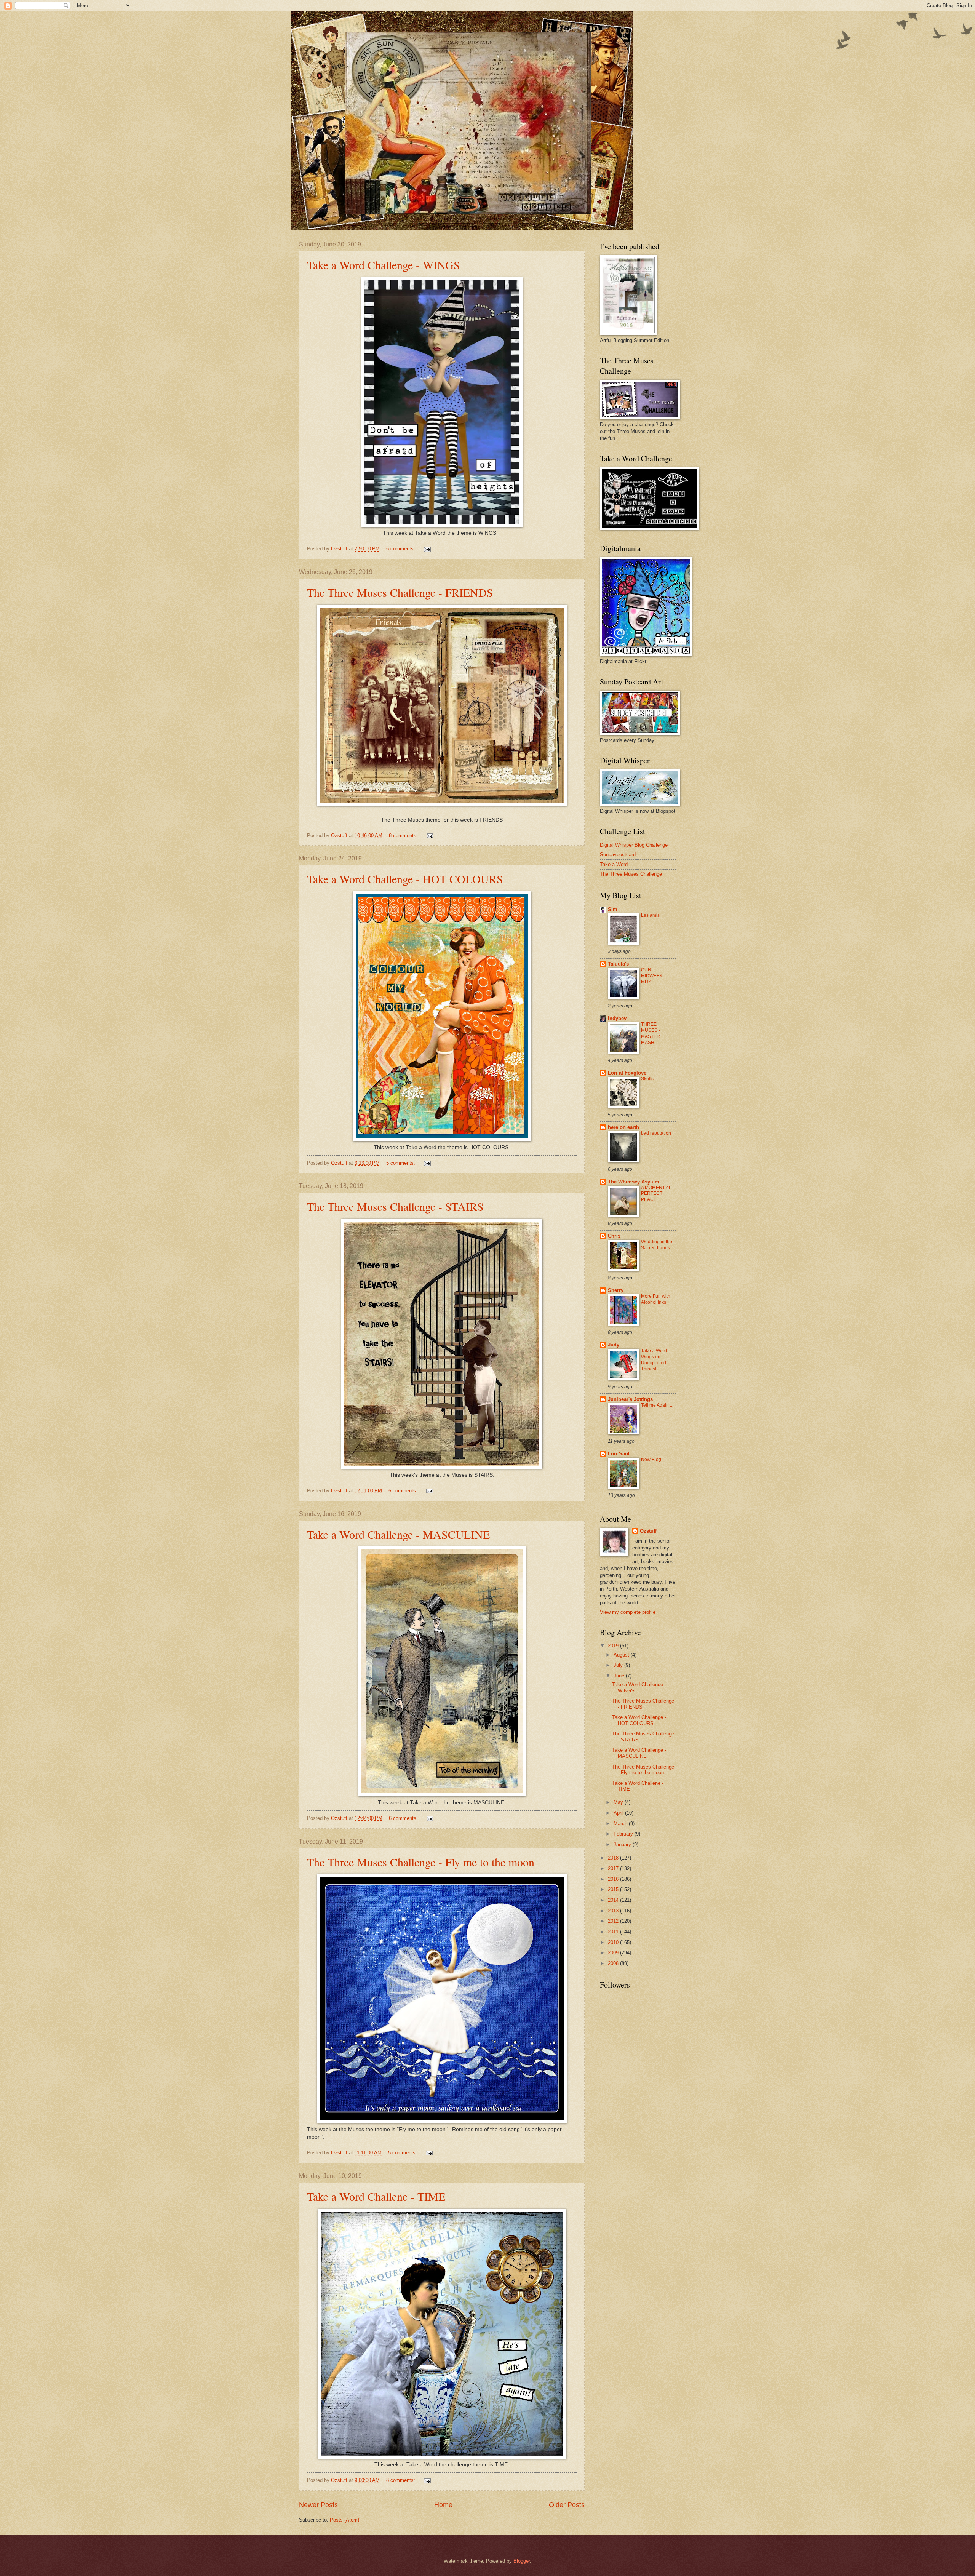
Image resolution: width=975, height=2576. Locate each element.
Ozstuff (648, 1531)
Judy (614, 1345)
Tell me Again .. (657, 1405)
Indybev (617, 1018)
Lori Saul (619, 1454)
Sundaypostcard (618, 855)
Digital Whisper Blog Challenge (634, 845)
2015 (614, 1889)
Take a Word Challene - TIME (376, 2196)
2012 (614, 1921)
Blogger (522, 2561)
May (619, 1802)
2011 (614, 1932)
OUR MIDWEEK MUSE (652, 976)
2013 (614, 1911)
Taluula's (618, 964)
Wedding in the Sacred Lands (657, 1245)
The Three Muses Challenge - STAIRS (395, 1206)
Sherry (616, 1290)
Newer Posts (318, 2505)
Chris (614, 1236)
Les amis (650, 915)
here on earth (623, 1127)
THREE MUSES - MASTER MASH (651, 1033)
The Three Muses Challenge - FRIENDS (400, 592)
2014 (614, 1900)
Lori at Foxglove (627, 1073)
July (619, 1665)
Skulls (647, 1079)
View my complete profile (628, 1612)
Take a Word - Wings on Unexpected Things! (655, 1360)
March (621, 1824)
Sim (613, 909)
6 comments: (401, 549)
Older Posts (567, 2505)
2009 (614, 1953)
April (619, 1813)
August (622, 1655)
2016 (614, 1879)
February (624, 1834)
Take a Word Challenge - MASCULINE (398, 1534)
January (623, 1844)
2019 (614, 1646)
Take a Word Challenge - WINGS (384, 265)
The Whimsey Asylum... (636, 1182)
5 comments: (401, 1163)
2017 (614, 1868)
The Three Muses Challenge (631, 874)
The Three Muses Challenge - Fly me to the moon (421, 1862)
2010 (614, 1942)
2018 (614, 1858)
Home (443, 2505)
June (620, 1676)
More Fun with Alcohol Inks (656, 1299)
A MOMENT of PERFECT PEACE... (655, 1194)
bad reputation (656, 1133)
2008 (614, 1963)
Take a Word (614, 864)
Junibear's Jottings (630, 1399)
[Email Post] (427, 549)
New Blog (651, 1460)
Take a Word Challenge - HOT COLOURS (405, 879)
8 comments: (404, 835)
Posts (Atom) (344, 2520)
